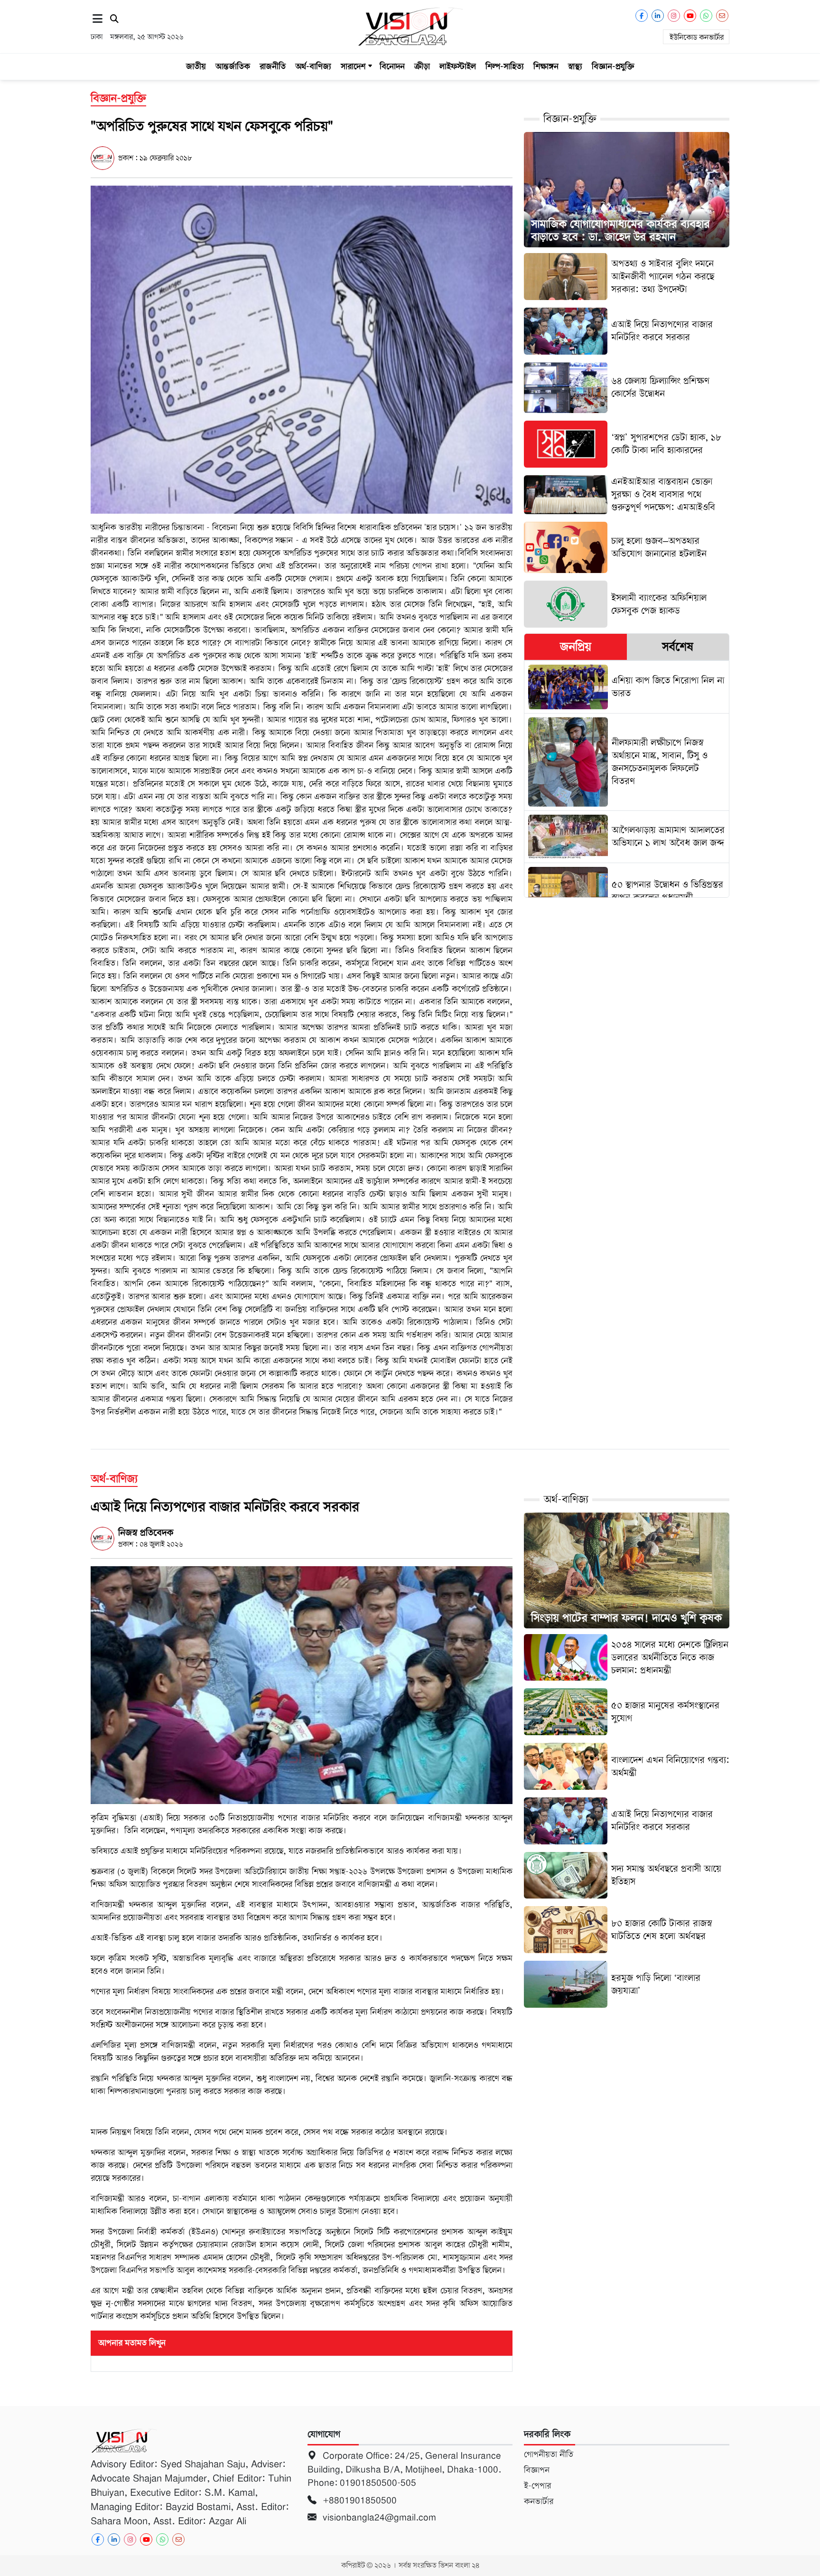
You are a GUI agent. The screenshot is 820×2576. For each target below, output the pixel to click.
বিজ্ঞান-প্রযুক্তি (613, 66)
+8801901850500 (359, 2500)
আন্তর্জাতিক (233, 66)
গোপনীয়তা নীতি (549, 2454)
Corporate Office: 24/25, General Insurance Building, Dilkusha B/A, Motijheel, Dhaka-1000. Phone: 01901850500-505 (404, 2469)
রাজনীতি (273, 66)
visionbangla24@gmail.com (378, 2517)
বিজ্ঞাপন (537, 2470)
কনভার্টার (539, 2501)
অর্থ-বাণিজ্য (313, 66)
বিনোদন (392, 66)
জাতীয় (196, 66)
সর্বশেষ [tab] (678, 647)
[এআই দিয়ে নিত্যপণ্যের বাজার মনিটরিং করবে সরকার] (302, 1685)
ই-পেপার (537, 2486)
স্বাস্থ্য (575, 66)
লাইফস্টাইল (458, 66)
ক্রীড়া (422, 66)
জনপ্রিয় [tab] (576, 647)
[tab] (575, 647)
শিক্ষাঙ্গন (546, 66)
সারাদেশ (353, 66)
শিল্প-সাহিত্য (505, 66)
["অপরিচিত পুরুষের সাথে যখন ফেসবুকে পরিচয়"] (302, 349)
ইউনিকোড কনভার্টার (697, 38)
